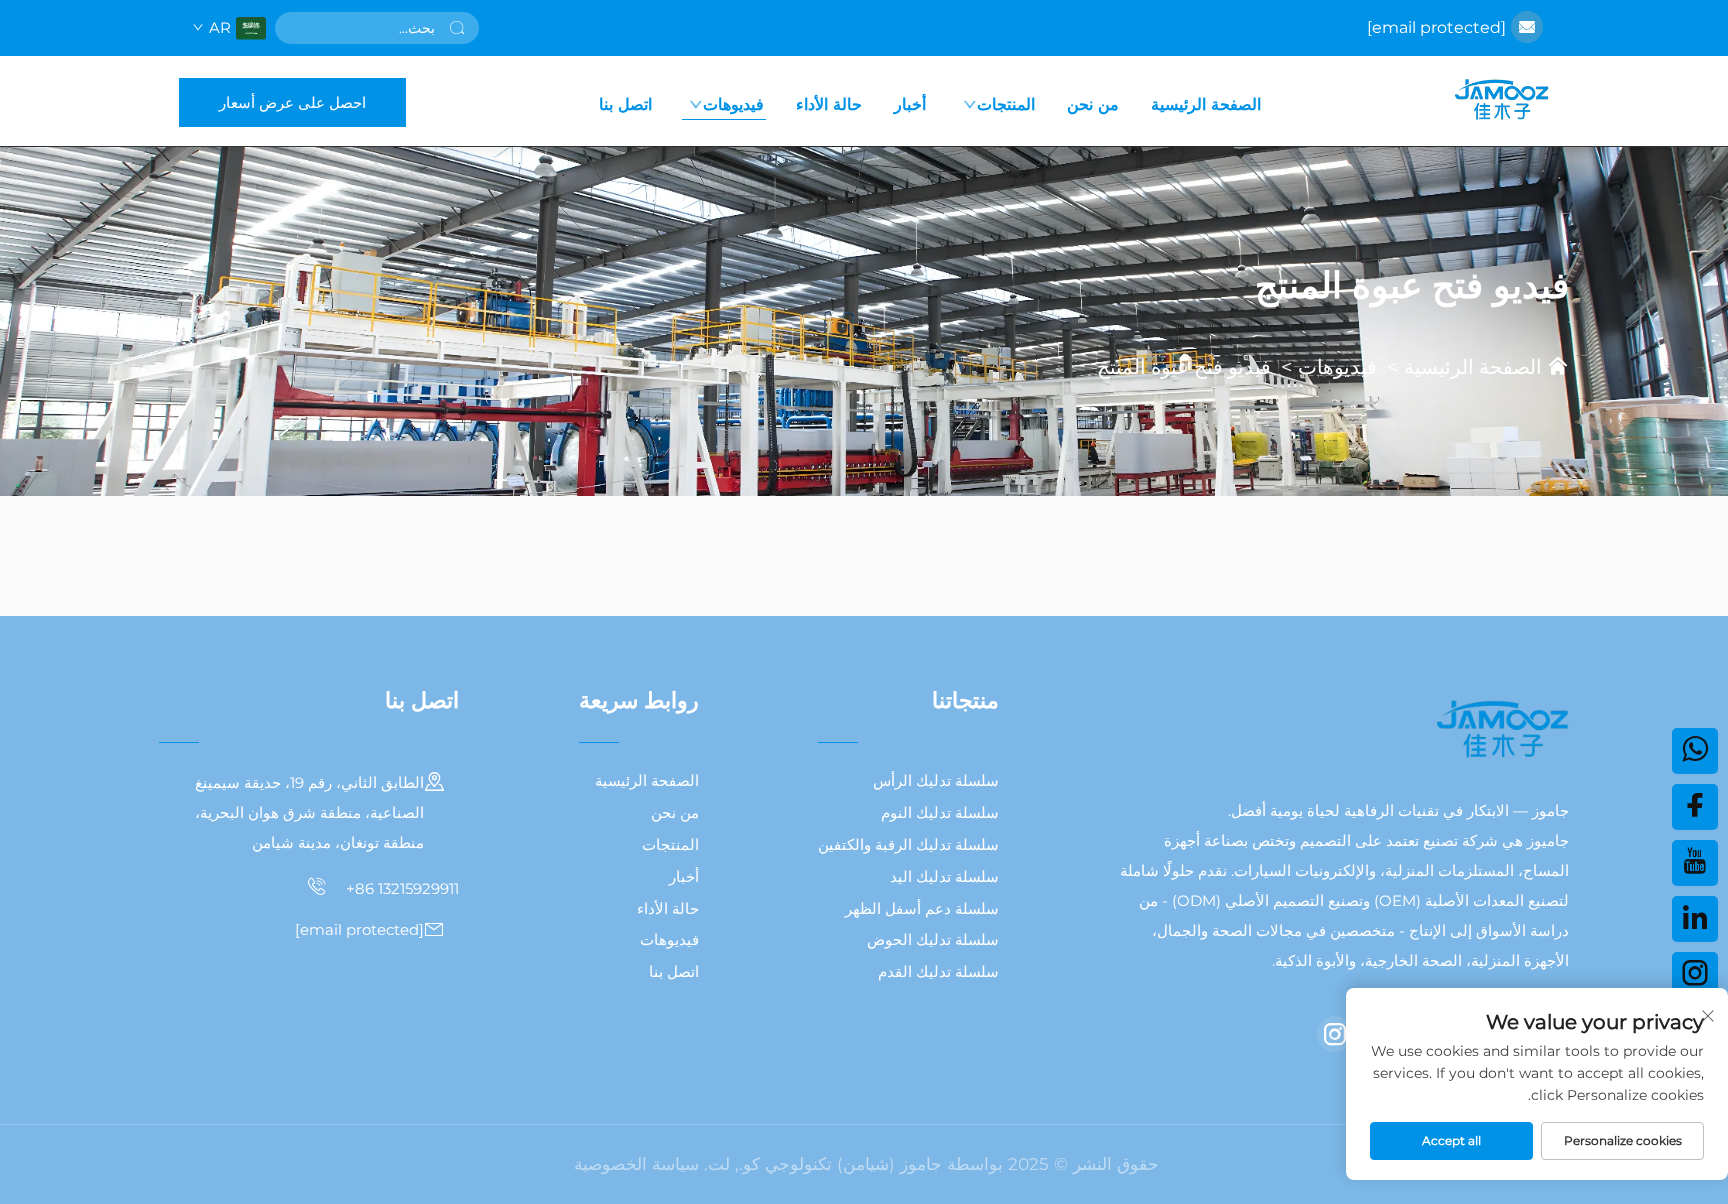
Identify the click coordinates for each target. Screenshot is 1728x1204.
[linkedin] (1695, 919)
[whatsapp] (1695, 751)
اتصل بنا (625, 104)
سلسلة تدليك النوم (940, 812)
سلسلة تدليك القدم (938, 971)
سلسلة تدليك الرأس (936, 780)
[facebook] (1695, 807)
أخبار (910, 104)
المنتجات (1006, 104)
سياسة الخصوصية (636, 1164)
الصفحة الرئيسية (1206, 104)
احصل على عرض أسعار (292, 102)
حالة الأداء (829, 104)
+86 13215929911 (400, 888)
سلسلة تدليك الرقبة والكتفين (908, 844)
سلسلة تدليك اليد (944, 876)
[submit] (457, 28)
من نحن (1093, 104)
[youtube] (1695, 863)
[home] (1501, 101)
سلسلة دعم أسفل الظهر (922, 908)
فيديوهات (733, 104)
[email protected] (1436, 27)
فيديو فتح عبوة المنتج (1184, 367)
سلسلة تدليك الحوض (933, 939)
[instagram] (1335, 1034)
